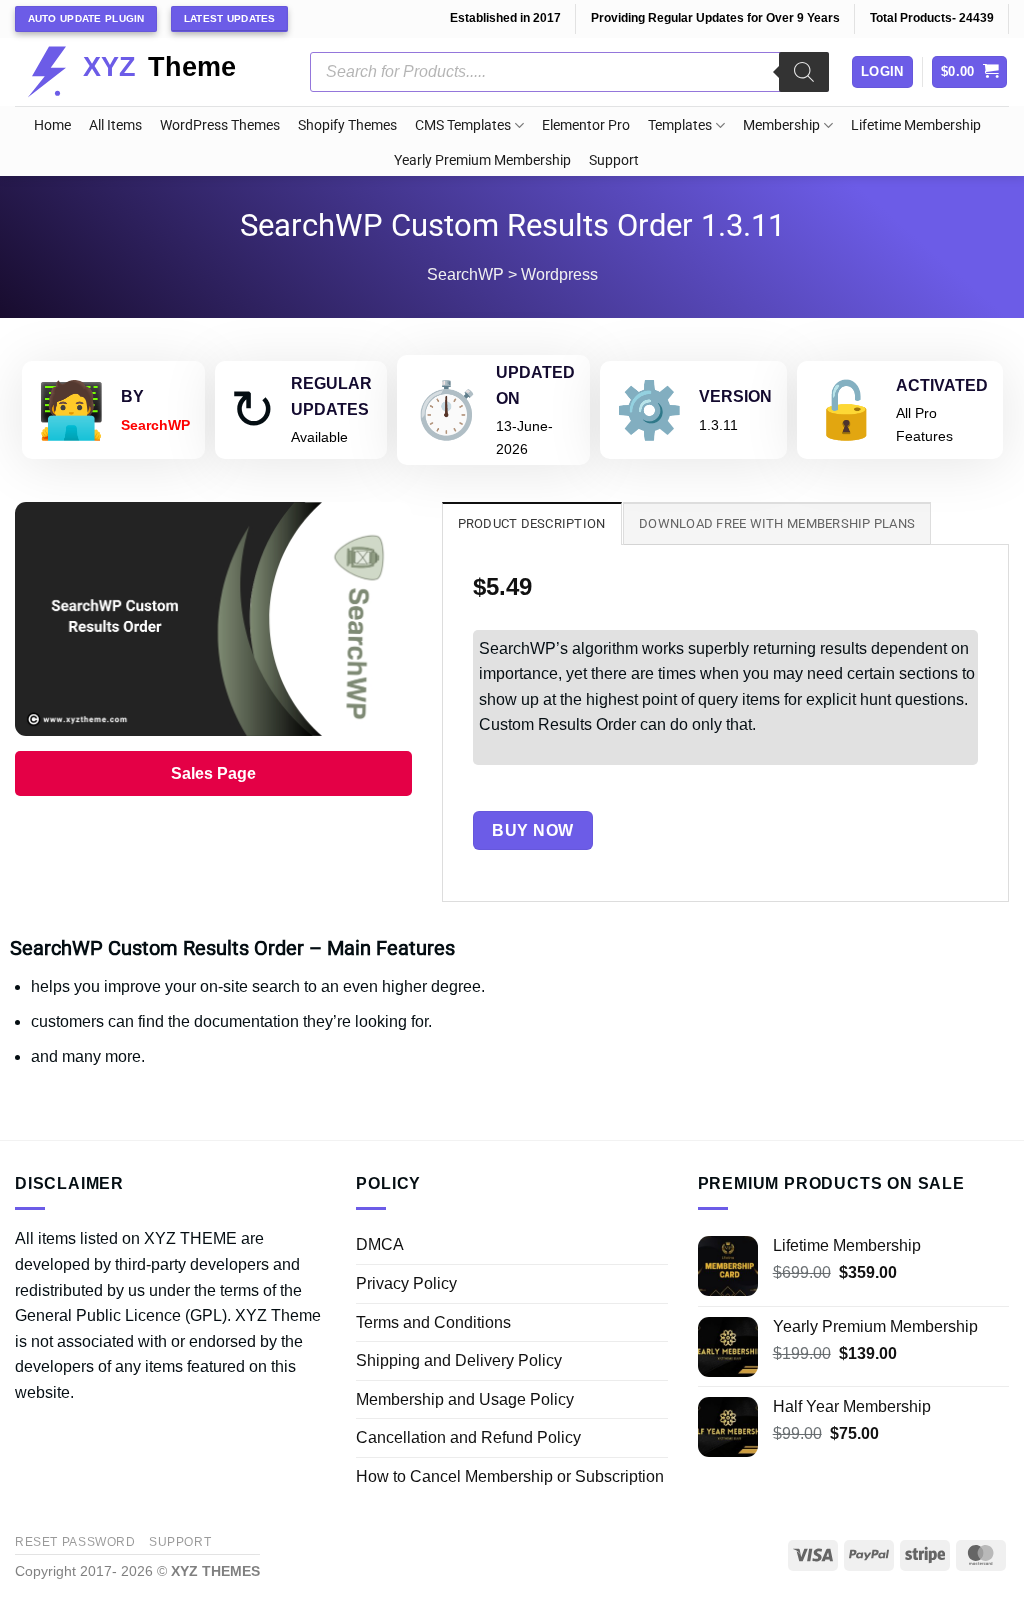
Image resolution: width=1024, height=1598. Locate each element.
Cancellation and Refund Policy (468, 1437)
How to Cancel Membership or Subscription (510, 1476)
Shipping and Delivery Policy (459, 1360)
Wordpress (559, 274)
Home (52, 125)
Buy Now (532, 830)
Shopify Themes (347, 125)
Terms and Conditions (433, 1322)
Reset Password (75, 1542)
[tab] (532, 523)
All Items (115, 125)
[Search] (804, 72)
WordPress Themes (220, 125)
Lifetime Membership (916, 125)
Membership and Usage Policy (465, 1399)
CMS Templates (463, 125)
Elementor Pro (586, 125)
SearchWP (465, 274)
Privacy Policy (406, 1283)
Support (614, 160)
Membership (781, 125)
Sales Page (213, 773)
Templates (680, 125)
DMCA (380, 1244)
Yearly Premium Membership (482, 160)
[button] (970, 72)
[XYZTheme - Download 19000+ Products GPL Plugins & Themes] (147, 72)
